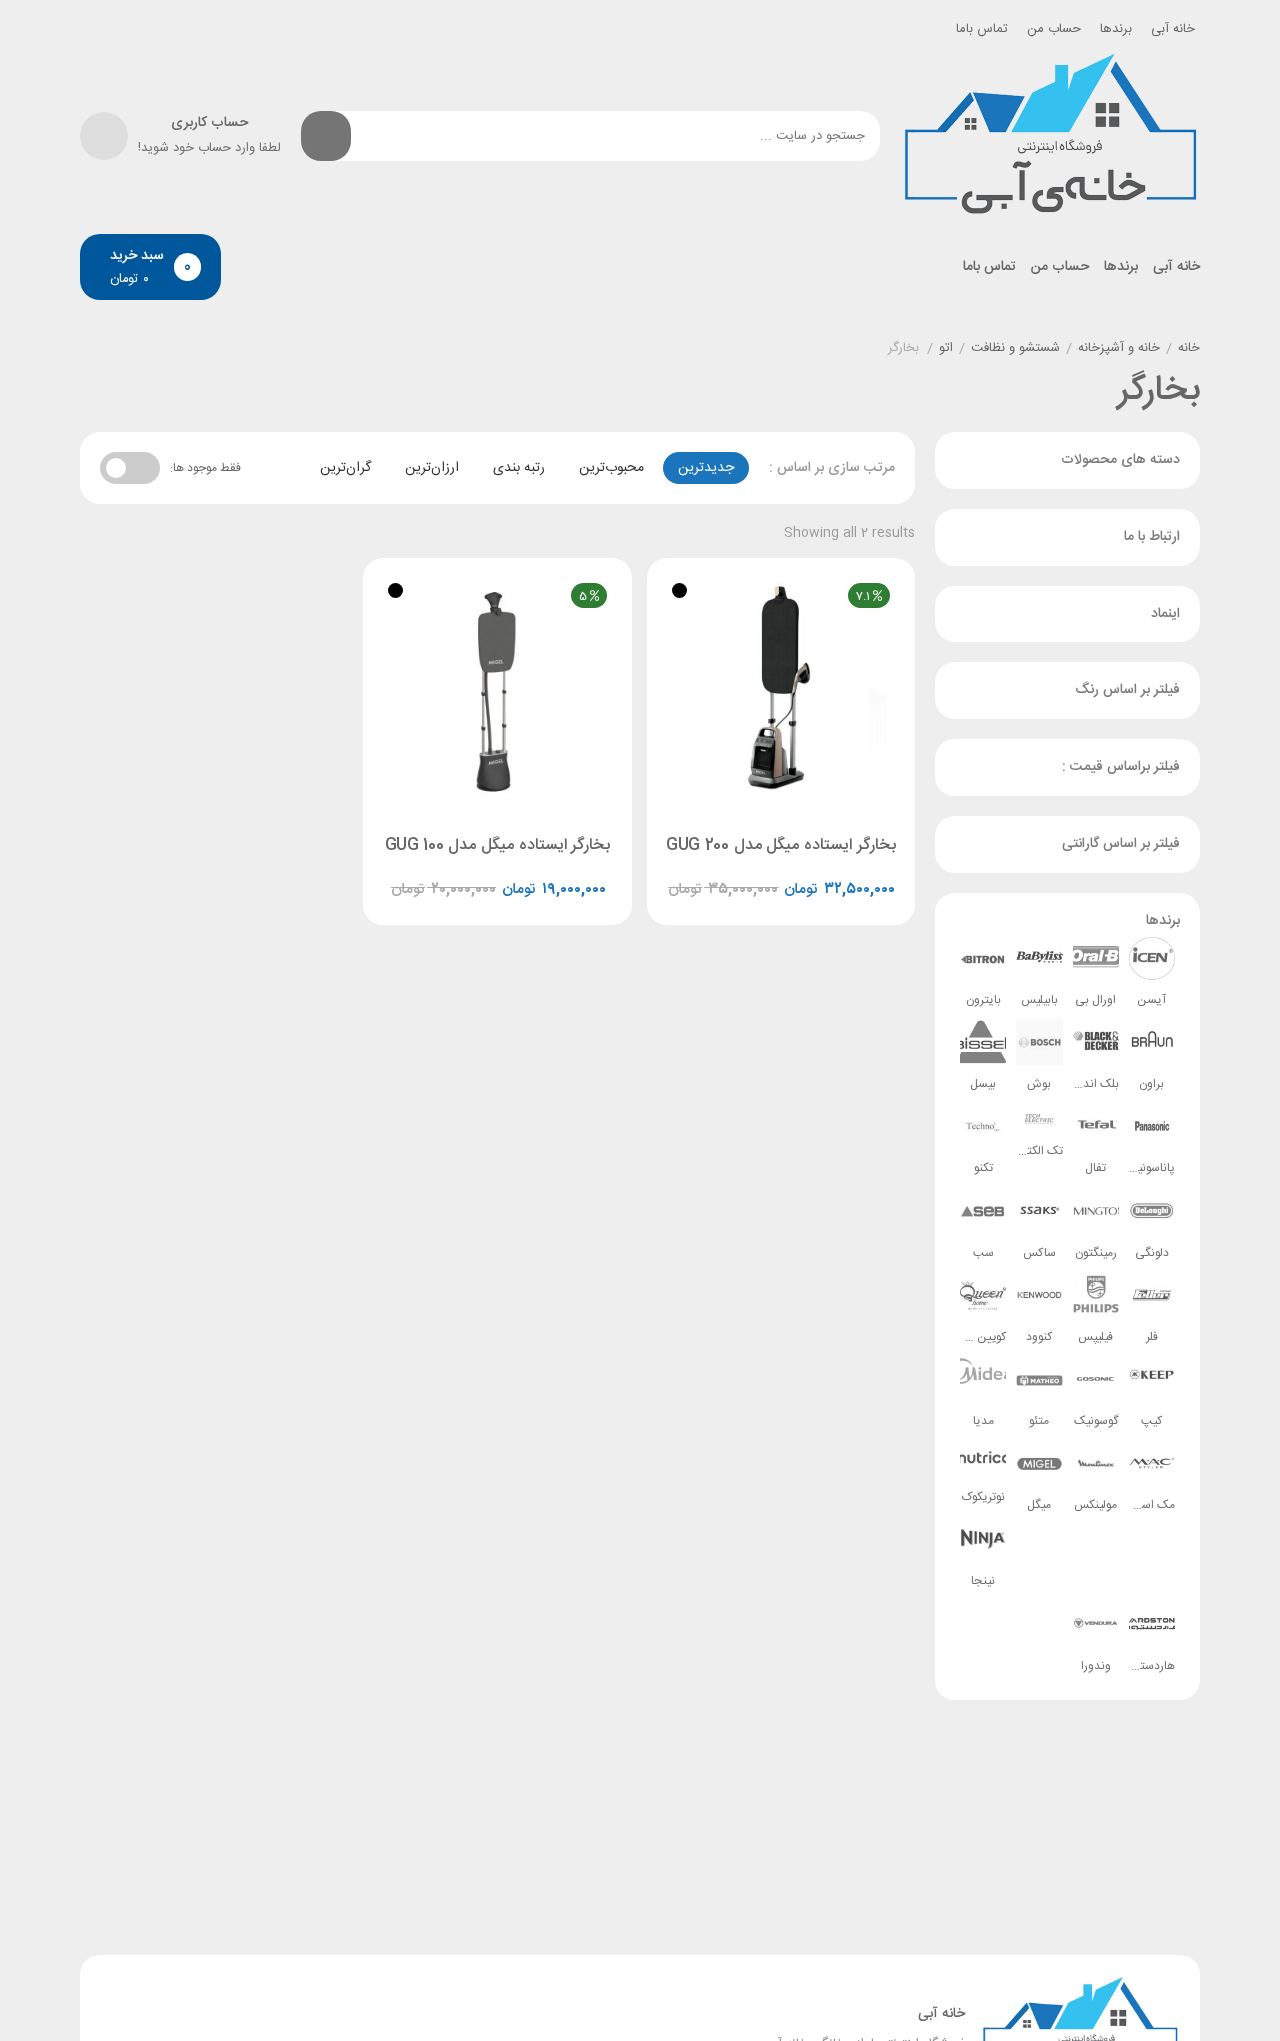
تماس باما (982, 29)
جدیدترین (706, 468)
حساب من (1054, 29)
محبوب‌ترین (611, 468)
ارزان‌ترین (432, 468)
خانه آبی (1173, 29)
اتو (946, 349)
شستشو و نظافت (1015, 349)
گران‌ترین (345, 468)
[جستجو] (326, 136)
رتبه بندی (519, 468)
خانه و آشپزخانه (1119, 349)
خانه (1189, 349)
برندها (1116, 29)
